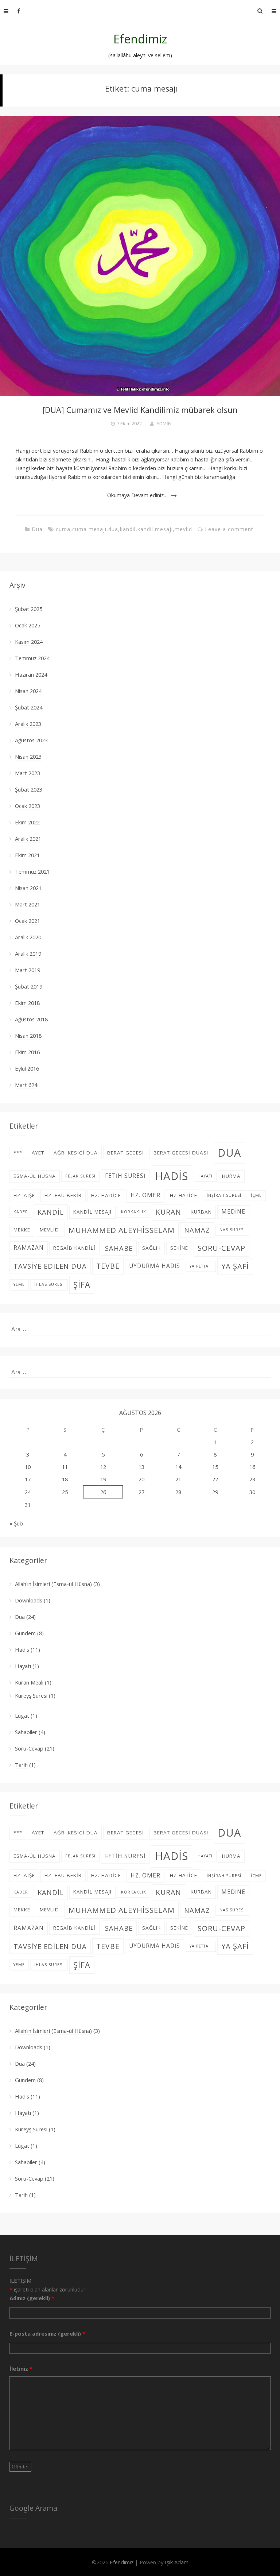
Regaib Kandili (74, 1248)
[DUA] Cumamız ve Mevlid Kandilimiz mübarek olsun (140, 410)
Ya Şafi (235, 1266)
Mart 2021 (28, 904)
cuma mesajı (89, 529)
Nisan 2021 (28, 888)
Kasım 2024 (29, 642)
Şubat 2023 (29, 789)
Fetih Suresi (125, 1176)
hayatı (205, 1176)
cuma (63, 529)
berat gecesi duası (181, 1153)
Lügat (22, 1716)
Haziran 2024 (31, 674)
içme (256, 1195)
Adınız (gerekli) (32, 2298)
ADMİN (164, 423)
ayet (38, 1153)
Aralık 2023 (28, 724)
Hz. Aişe (24, 1195)
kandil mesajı (155, 529)
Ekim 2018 (27, 1003)
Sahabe (119, 1248)
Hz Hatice (184, 1195)
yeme (19, 1284)
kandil (128, 529)
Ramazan (29, 1248)
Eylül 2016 (27, 1068)
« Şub (16, 1523)
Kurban (201, 1212)
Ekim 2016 (27, 1052)
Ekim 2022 (27, 822)
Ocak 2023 (28, 806)
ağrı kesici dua (76, 1153)
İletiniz (21, 2368)
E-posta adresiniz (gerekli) (47, 2333)
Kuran (168, 1212)
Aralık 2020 (28, 937)
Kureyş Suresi (31, 1695)
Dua (37, 529)
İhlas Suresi (49, 1284)
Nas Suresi (232, 1230)
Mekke (22, 1230)
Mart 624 (26, 1085)
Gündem (25, 1633)
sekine (179, 1248)
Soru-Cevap (29, 1748)
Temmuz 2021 (32, 871)
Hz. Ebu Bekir (63, 1195)
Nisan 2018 (28, 1036)
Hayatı (23, 1666)
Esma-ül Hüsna (35, 1176)
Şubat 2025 (29, 609)
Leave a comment (229, 529)
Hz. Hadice (106, 1195)
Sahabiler (26, 1732)
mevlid (183, 529)
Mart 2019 (28, 970)
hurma (231, 1176)
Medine (233, 1212)
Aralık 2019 (28, 954)
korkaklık (134, 1212)
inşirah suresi (224, 1195)
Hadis (22, 1649)
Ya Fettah (201, 1266)
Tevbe (108, 1266)
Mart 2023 (28, 773)
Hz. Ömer (145, 1195)
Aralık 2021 (28, 839)
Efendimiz (140, 39)
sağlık (151, 1248)
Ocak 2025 (28, 625)
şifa (82, 1285)
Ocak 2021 (28, 921)
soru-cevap (221, 1248)
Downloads (29, 1600)
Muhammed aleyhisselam (122, 1230)
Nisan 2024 (28, 691)
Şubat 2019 (29, 986)
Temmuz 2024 (32, 658)
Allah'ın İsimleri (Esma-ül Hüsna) (53, 1584)
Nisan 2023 (28, 757)
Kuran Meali (29, 1682)
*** (18, 1153)
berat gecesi (126, 1153)
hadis (172, 1176)
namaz (197, 1230)
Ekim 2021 (27, 855)
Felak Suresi (80, 1176)
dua (113, 529)
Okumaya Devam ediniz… (137, 495)
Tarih (21, 1765)
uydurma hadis (155, 1266)
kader (21, 1212)
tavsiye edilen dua (50, 1266)
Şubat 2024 (29, 707)
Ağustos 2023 (31, 740)
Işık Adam (177, 2562)
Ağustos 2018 (31, 1019)
